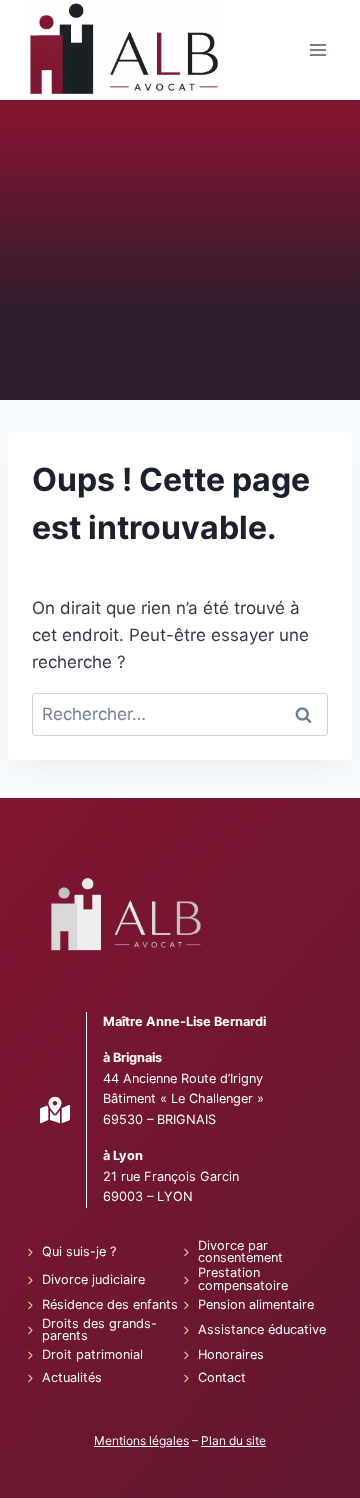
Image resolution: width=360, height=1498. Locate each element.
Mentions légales (141, 1440)
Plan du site (233, 1440)
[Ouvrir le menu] (317, 50)
